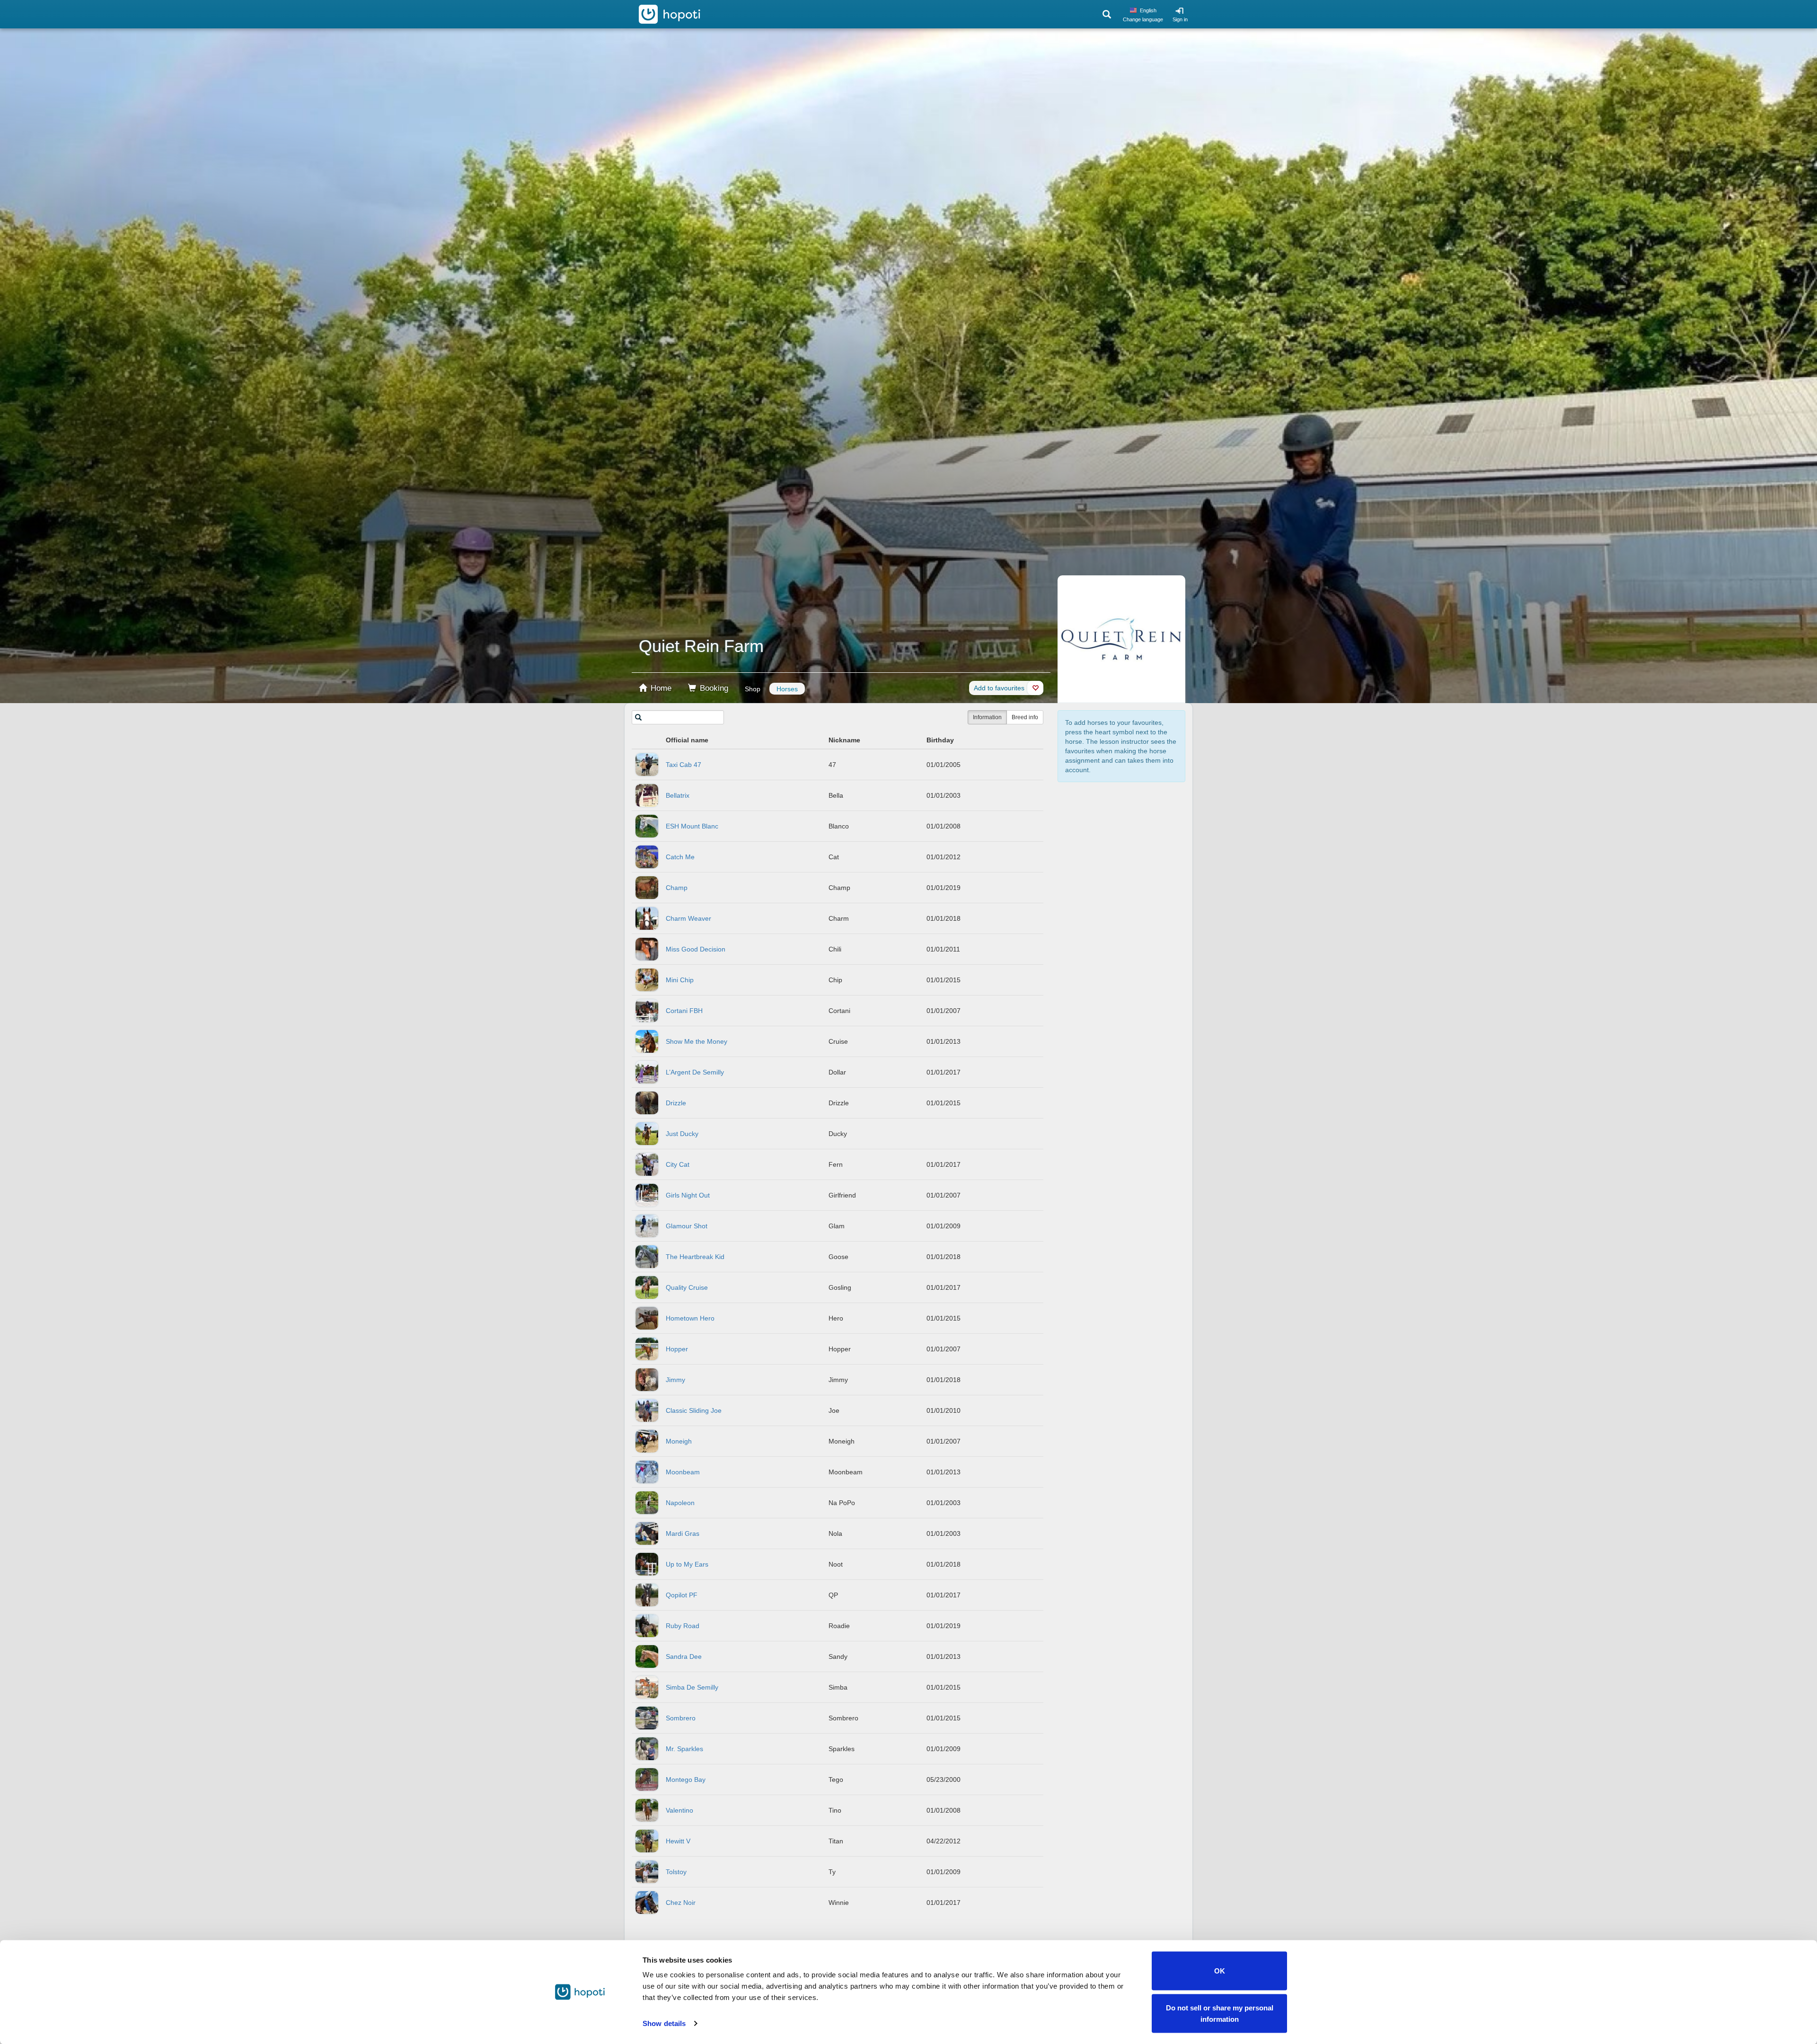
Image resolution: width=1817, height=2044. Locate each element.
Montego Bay (686, 1780)
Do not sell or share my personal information (1220, 2013)
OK (1220, 1971)
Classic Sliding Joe (694, 1410)
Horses (787, 689)
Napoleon (680, 1503)
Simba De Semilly (692, 1687)
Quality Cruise (687, 1287)
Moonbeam (683, 1472)
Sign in (1180, 19)
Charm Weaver (688, 918)
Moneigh (679, 1441)
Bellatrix (678, 795)
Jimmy (675, 1380)
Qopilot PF (682, 1595)
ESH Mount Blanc (692, 826)
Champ (677, 888)
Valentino (679, 1810)
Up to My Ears (687, 1564)
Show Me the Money (697, 1041)
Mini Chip (680, 980)
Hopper (677, 1349)
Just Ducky (682, 1134)
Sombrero (681, 1718)
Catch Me (680, 857)
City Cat (678, 1164)
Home (660, 688)
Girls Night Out (688, 1195)
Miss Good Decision (696, 949)
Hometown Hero (690, 1318)
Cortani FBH (684, 1011)
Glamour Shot (687, 1226)
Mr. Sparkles (684, 1749)
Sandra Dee (684, 1656)
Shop (753, 689)
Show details (664, 2023)
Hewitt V (678, 1841)
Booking (713, 688)
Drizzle (676, 1103)
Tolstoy (676, 1872)
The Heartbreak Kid (695, 1257)
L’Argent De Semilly (695, 1072)
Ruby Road (683, 1626)
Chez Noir (681, 1903)
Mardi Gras (683, 1533)
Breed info (1025, 717)
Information (987, 717)
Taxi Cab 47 (684, 765)
